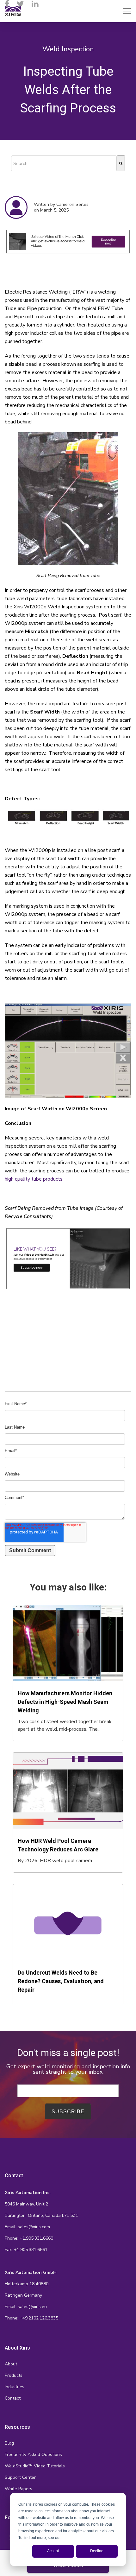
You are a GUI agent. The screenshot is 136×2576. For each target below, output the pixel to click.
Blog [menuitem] (9, 2443)
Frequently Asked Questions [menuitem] (33, 2455)
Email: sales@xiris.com (27, 2227)
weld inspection (68, 49)
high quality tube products (34, 1179)
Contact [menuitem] (13, 2398)
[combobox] (64, 163)
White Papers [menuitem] (19, 2489)
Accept (53, 2551)
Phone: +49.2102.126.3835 (31, 2318)
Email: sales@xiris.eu (26, 2307)
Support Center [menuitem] (20, 2477)
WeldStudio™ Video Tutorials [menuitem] (35, 2466)
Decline (97, 2551)
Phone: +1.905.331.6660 (29, 2238)
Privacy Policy (74, 2538)
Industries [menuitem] (15, 2387)
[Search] (121, 163)
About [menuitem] (11, 2364)
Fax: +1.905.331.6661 (26, 2250)
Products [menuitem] (14, 2375)
